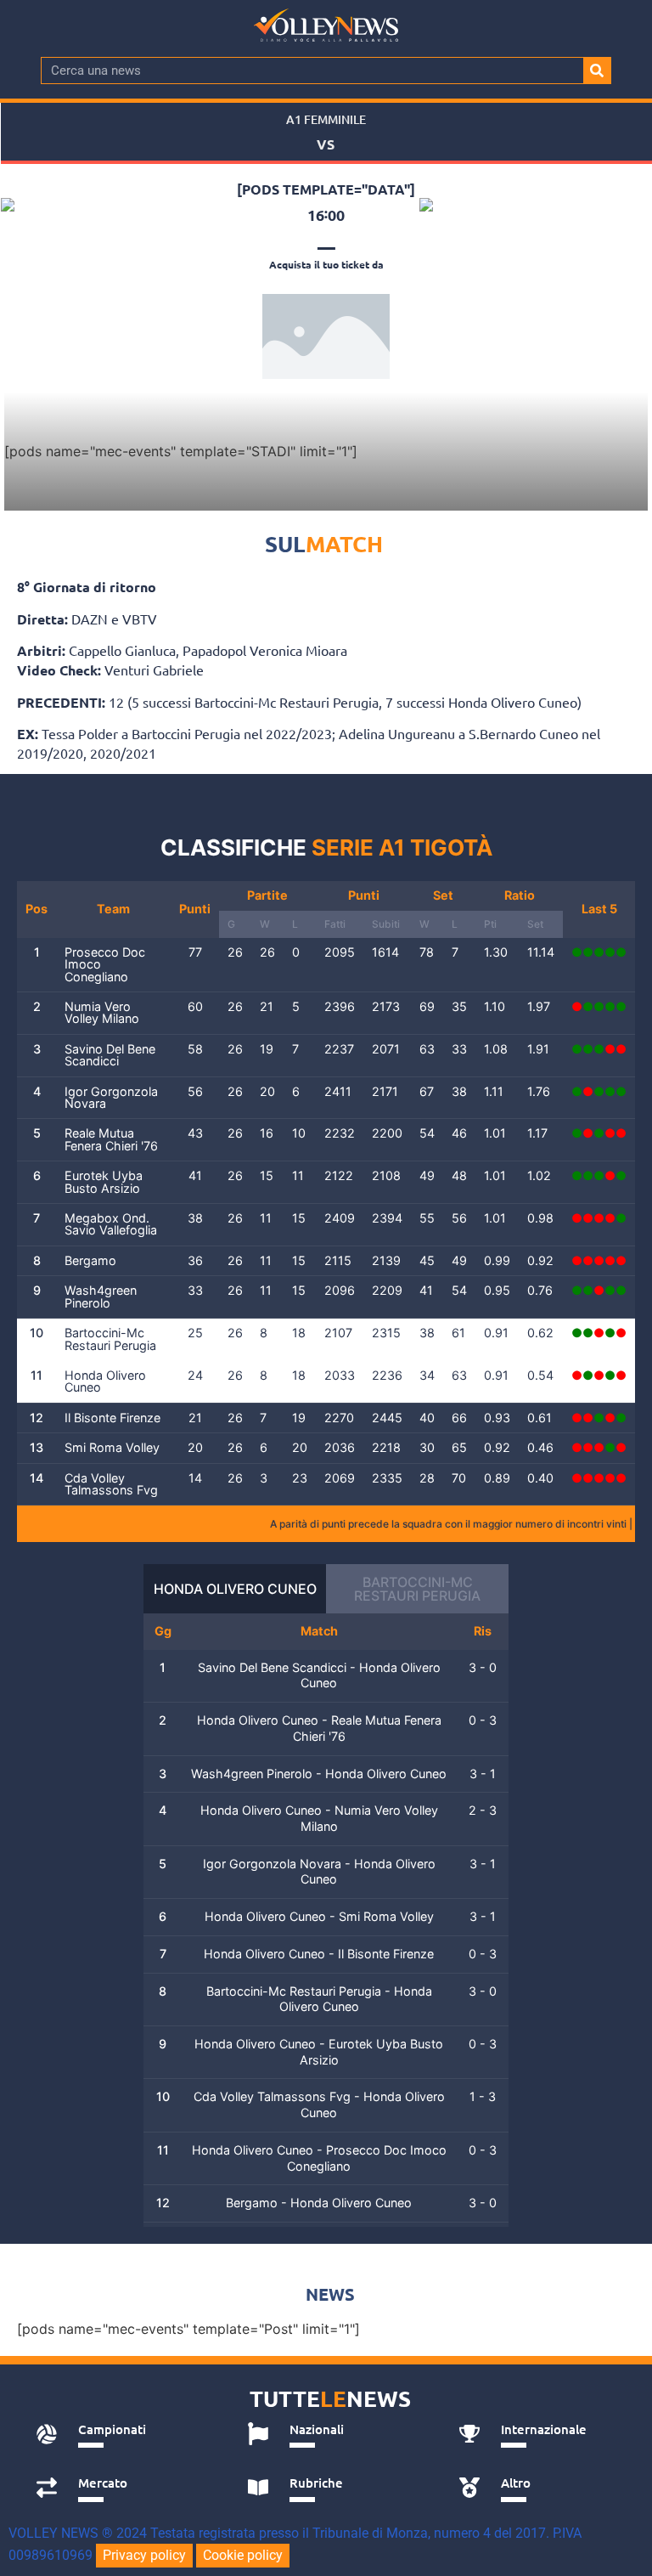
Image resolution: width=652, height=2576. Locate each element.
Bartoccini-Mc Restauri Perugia (417, 1589)
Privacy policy (144, 2555)
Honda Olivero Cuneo (235, 1589)
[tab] (123, 2434)
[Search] (597, 71)
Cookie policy (243, 2555)
